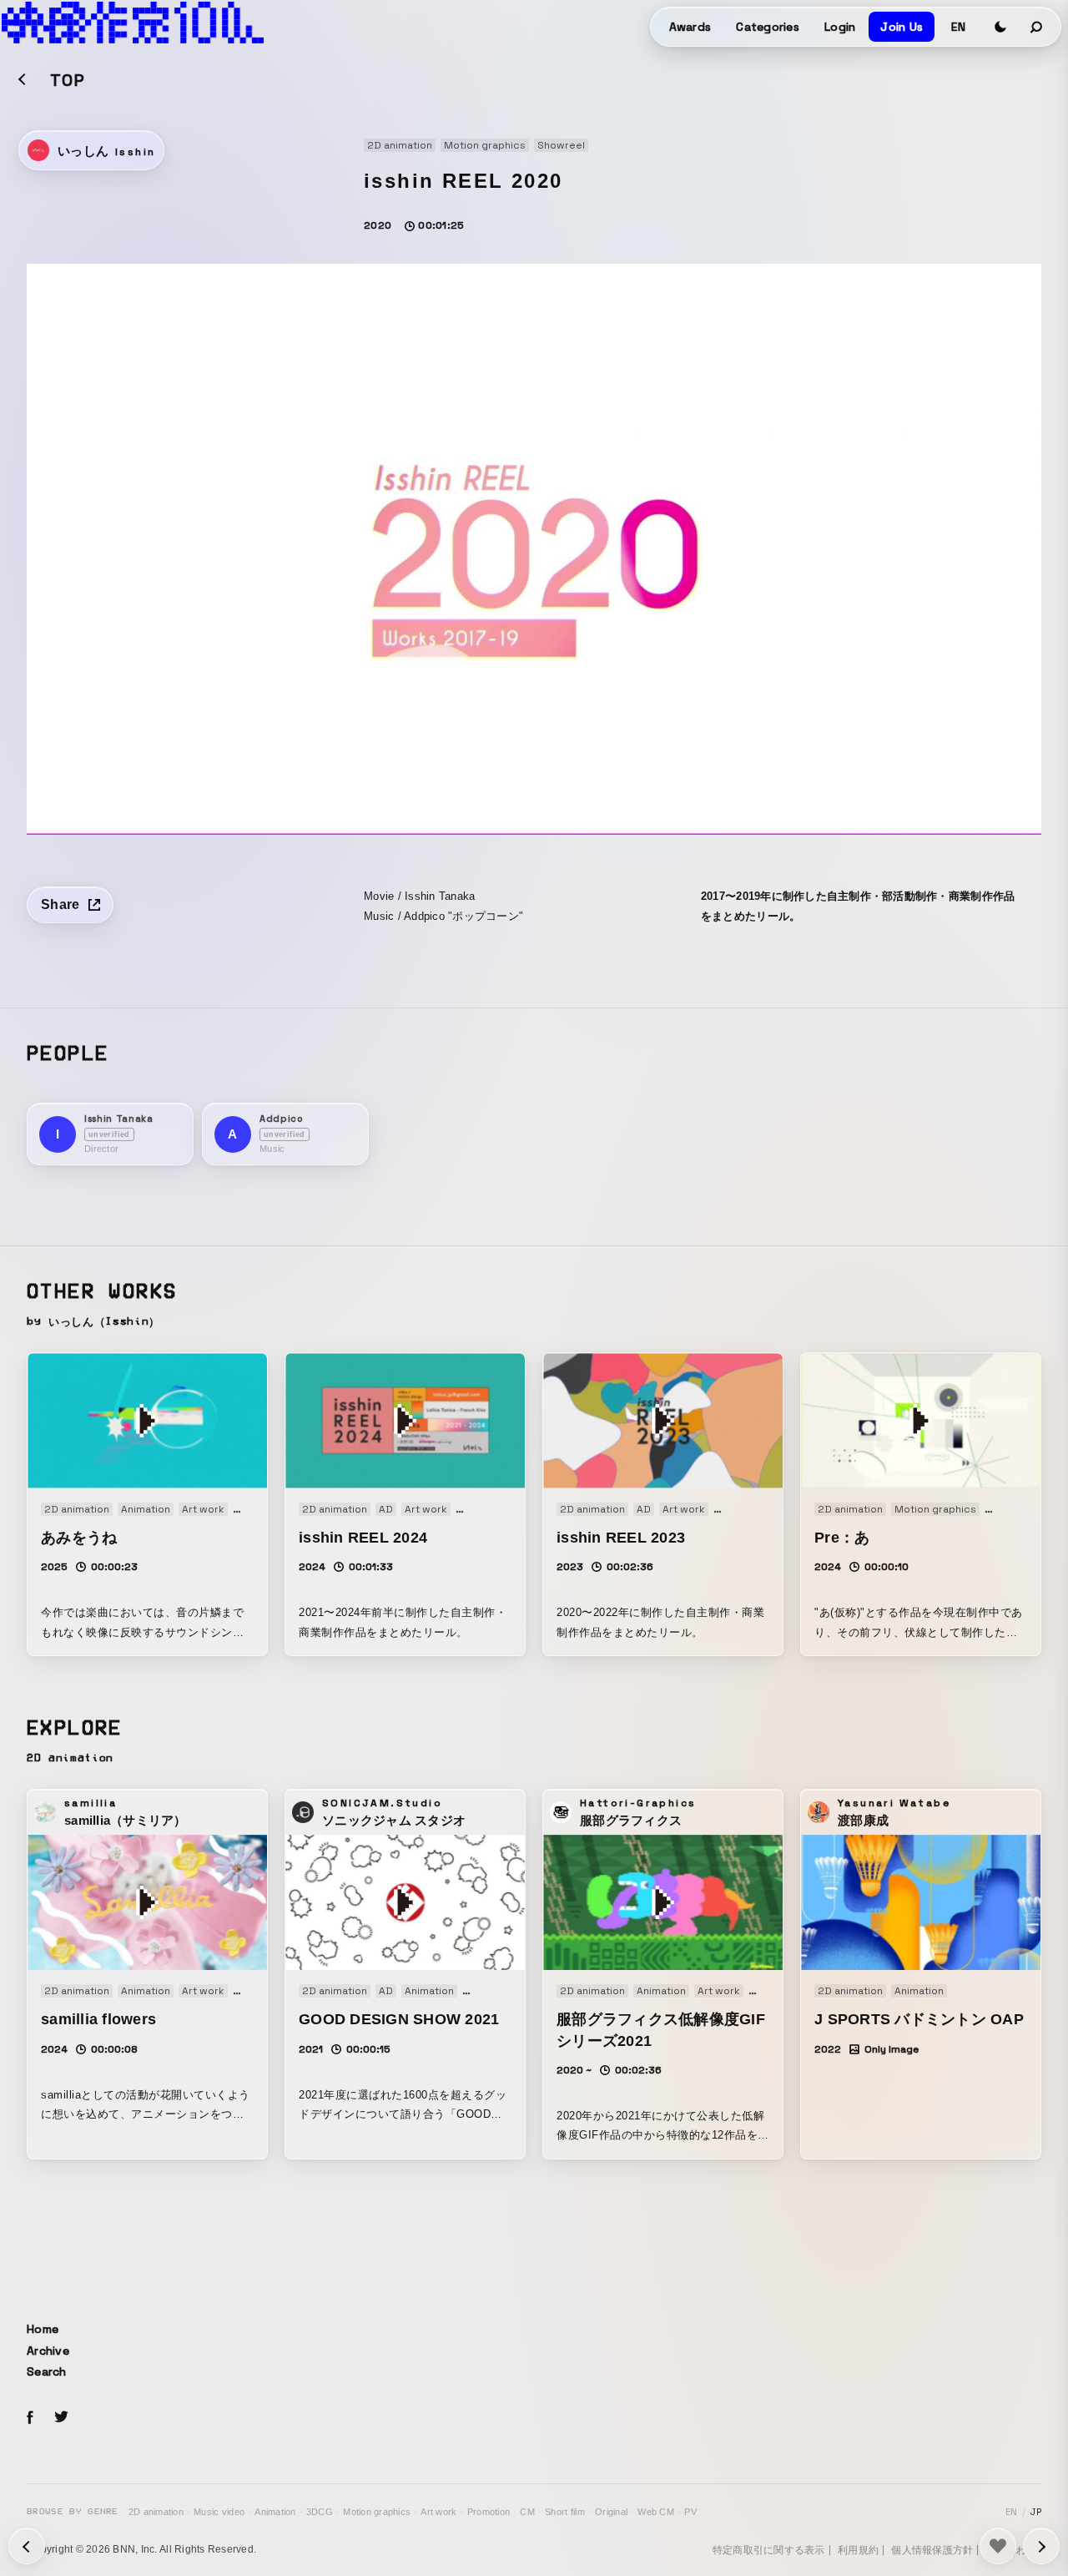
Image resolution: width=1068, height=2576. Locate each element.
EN (958, 27)
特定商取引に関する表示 (769, 2550)
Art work (438, 2512)
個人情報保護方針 (932, 2550)
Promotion (489, 2512)
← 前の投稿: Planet (1041, 2546)
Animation (275, 2512)
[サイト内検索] (1037, 27)
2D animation (156, 2512)
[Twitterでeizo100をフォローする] (61, 2419)
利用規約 (858, 2550)
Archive (48, 2351)
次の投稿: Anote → (27, 2546)
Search (47, 2371)
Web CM (656, 2512)
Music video (219, 2512)
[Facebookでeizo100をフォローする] (30, 2420)
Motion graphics (377, 2512)
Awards (690, 27)
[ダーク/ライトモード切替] (1000, 27)
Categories (768, 27)
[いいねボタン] (998, 2546)
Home (43, 2329)
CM (527, 2512)
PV (690, 2512)
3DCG (320, 2512)
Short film (565, 2512)
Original (611, 2512)
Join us (902, 27)
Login (840, 27)
